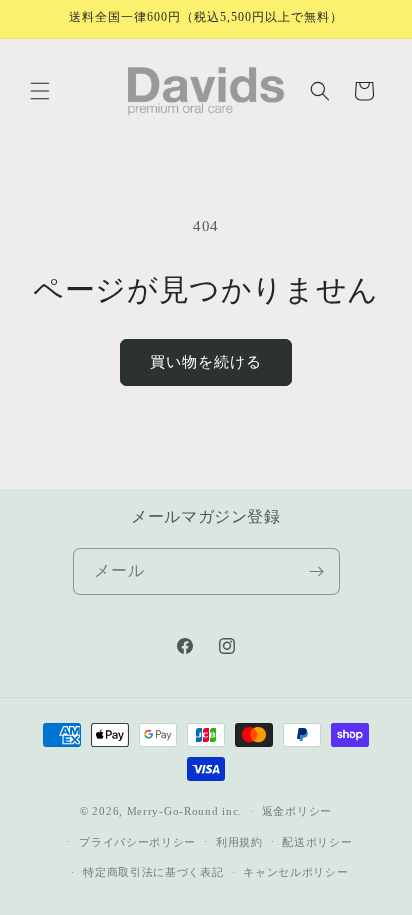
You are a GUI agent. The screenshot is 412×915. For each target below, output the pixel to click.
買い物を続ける (206, 362)
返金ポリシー (297, 811)
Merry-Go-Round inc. (184, 811)
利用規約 (239, 842)
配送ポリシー (317, 842)
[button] (40, 91)
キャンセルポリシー (295, 872)
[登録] (317, 571)
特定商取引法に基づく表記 (153, 872)
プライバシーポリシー (137, 842)
